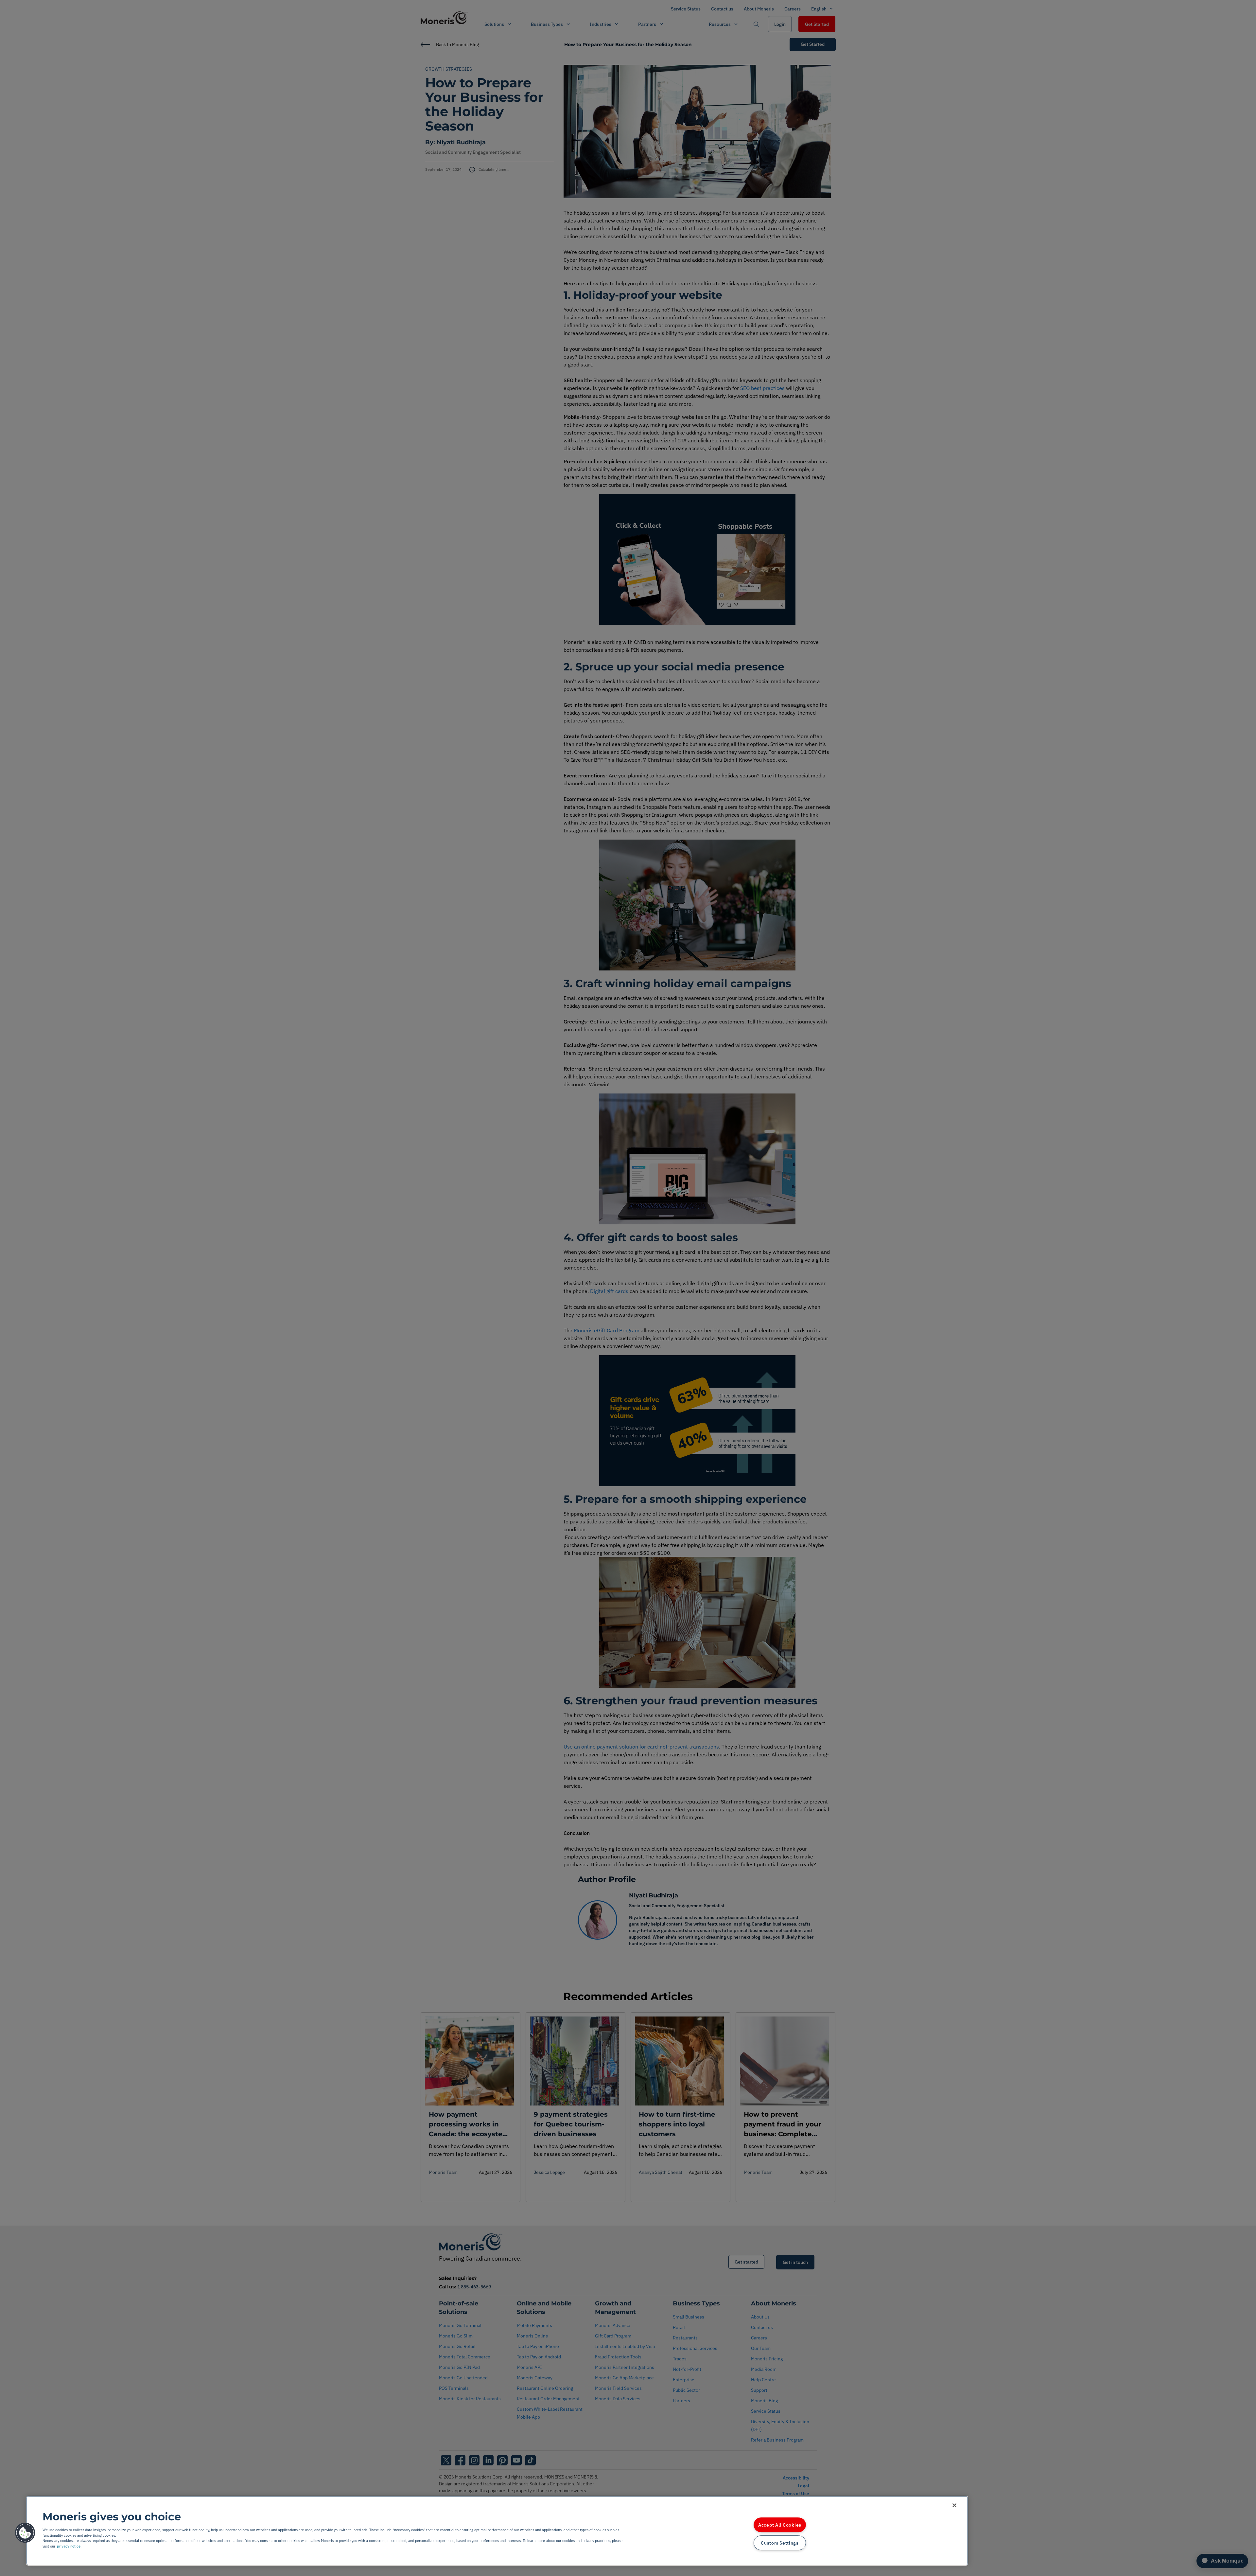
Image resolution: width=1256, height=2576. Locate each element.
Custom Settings (780, 2543)
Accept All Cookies (780, 2525)
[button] (25, 2533)
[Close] (954, 2505)
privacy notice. (69, 2546)
